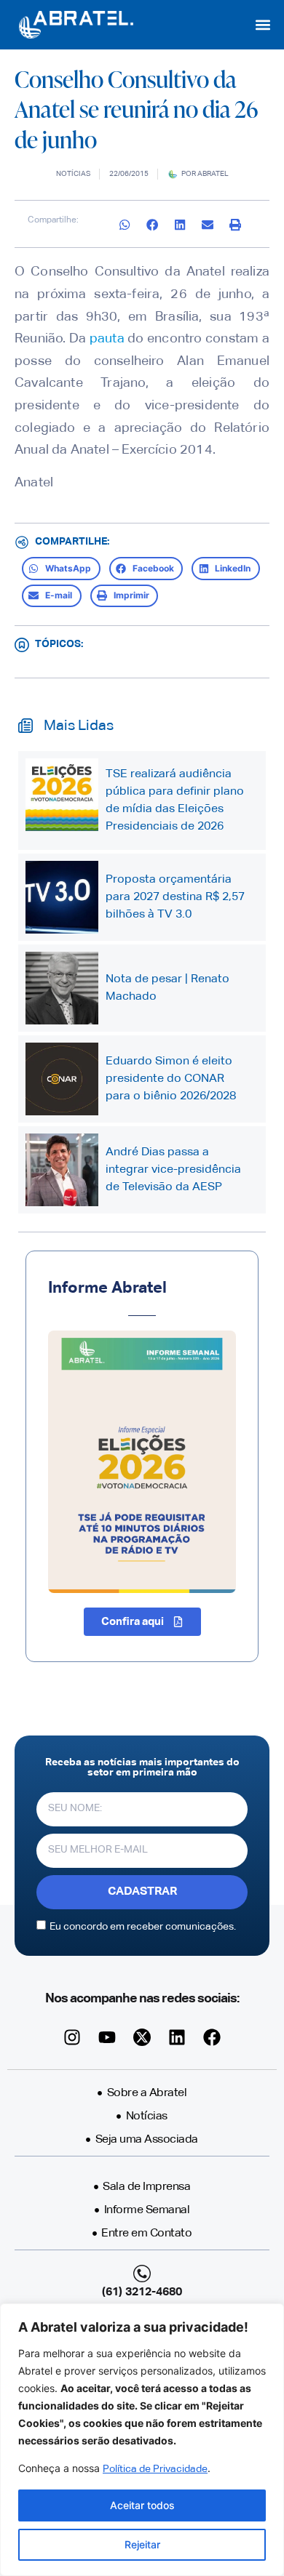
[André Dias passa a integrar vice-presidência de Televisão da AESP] (62, 1170)
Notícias (73, 174)
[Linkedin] (177, 2037)
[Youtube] (107, 2037)
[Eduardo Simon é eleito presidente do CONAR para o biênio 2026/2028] (62, 1079)
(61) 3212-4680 (142, 2292)
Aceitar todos (142, 2505)
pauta (107, 339)
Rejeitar (142, 2544)
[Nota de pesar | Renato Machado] (62, 988)
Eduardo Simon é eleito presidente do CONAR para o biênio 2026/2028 (171, 1079)
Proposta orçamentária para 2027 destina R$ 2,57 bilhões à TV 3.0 (175, 897)
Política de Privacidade (155, 2469)
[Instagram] (72, 2037)
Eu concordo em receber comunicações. (143, 1926)
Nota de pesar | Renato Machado (167, 988)
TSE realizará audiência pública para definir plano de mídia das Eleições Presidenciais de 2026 (175, 801)
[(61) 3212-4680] (142, 2274)
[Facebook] (212, 2037)
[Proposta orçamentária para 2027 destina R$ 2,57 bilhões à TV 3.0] (62, 897)
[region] (142, 2440)
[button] (263, 24)
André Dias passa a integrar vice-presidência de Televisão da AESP (173, 1170)
